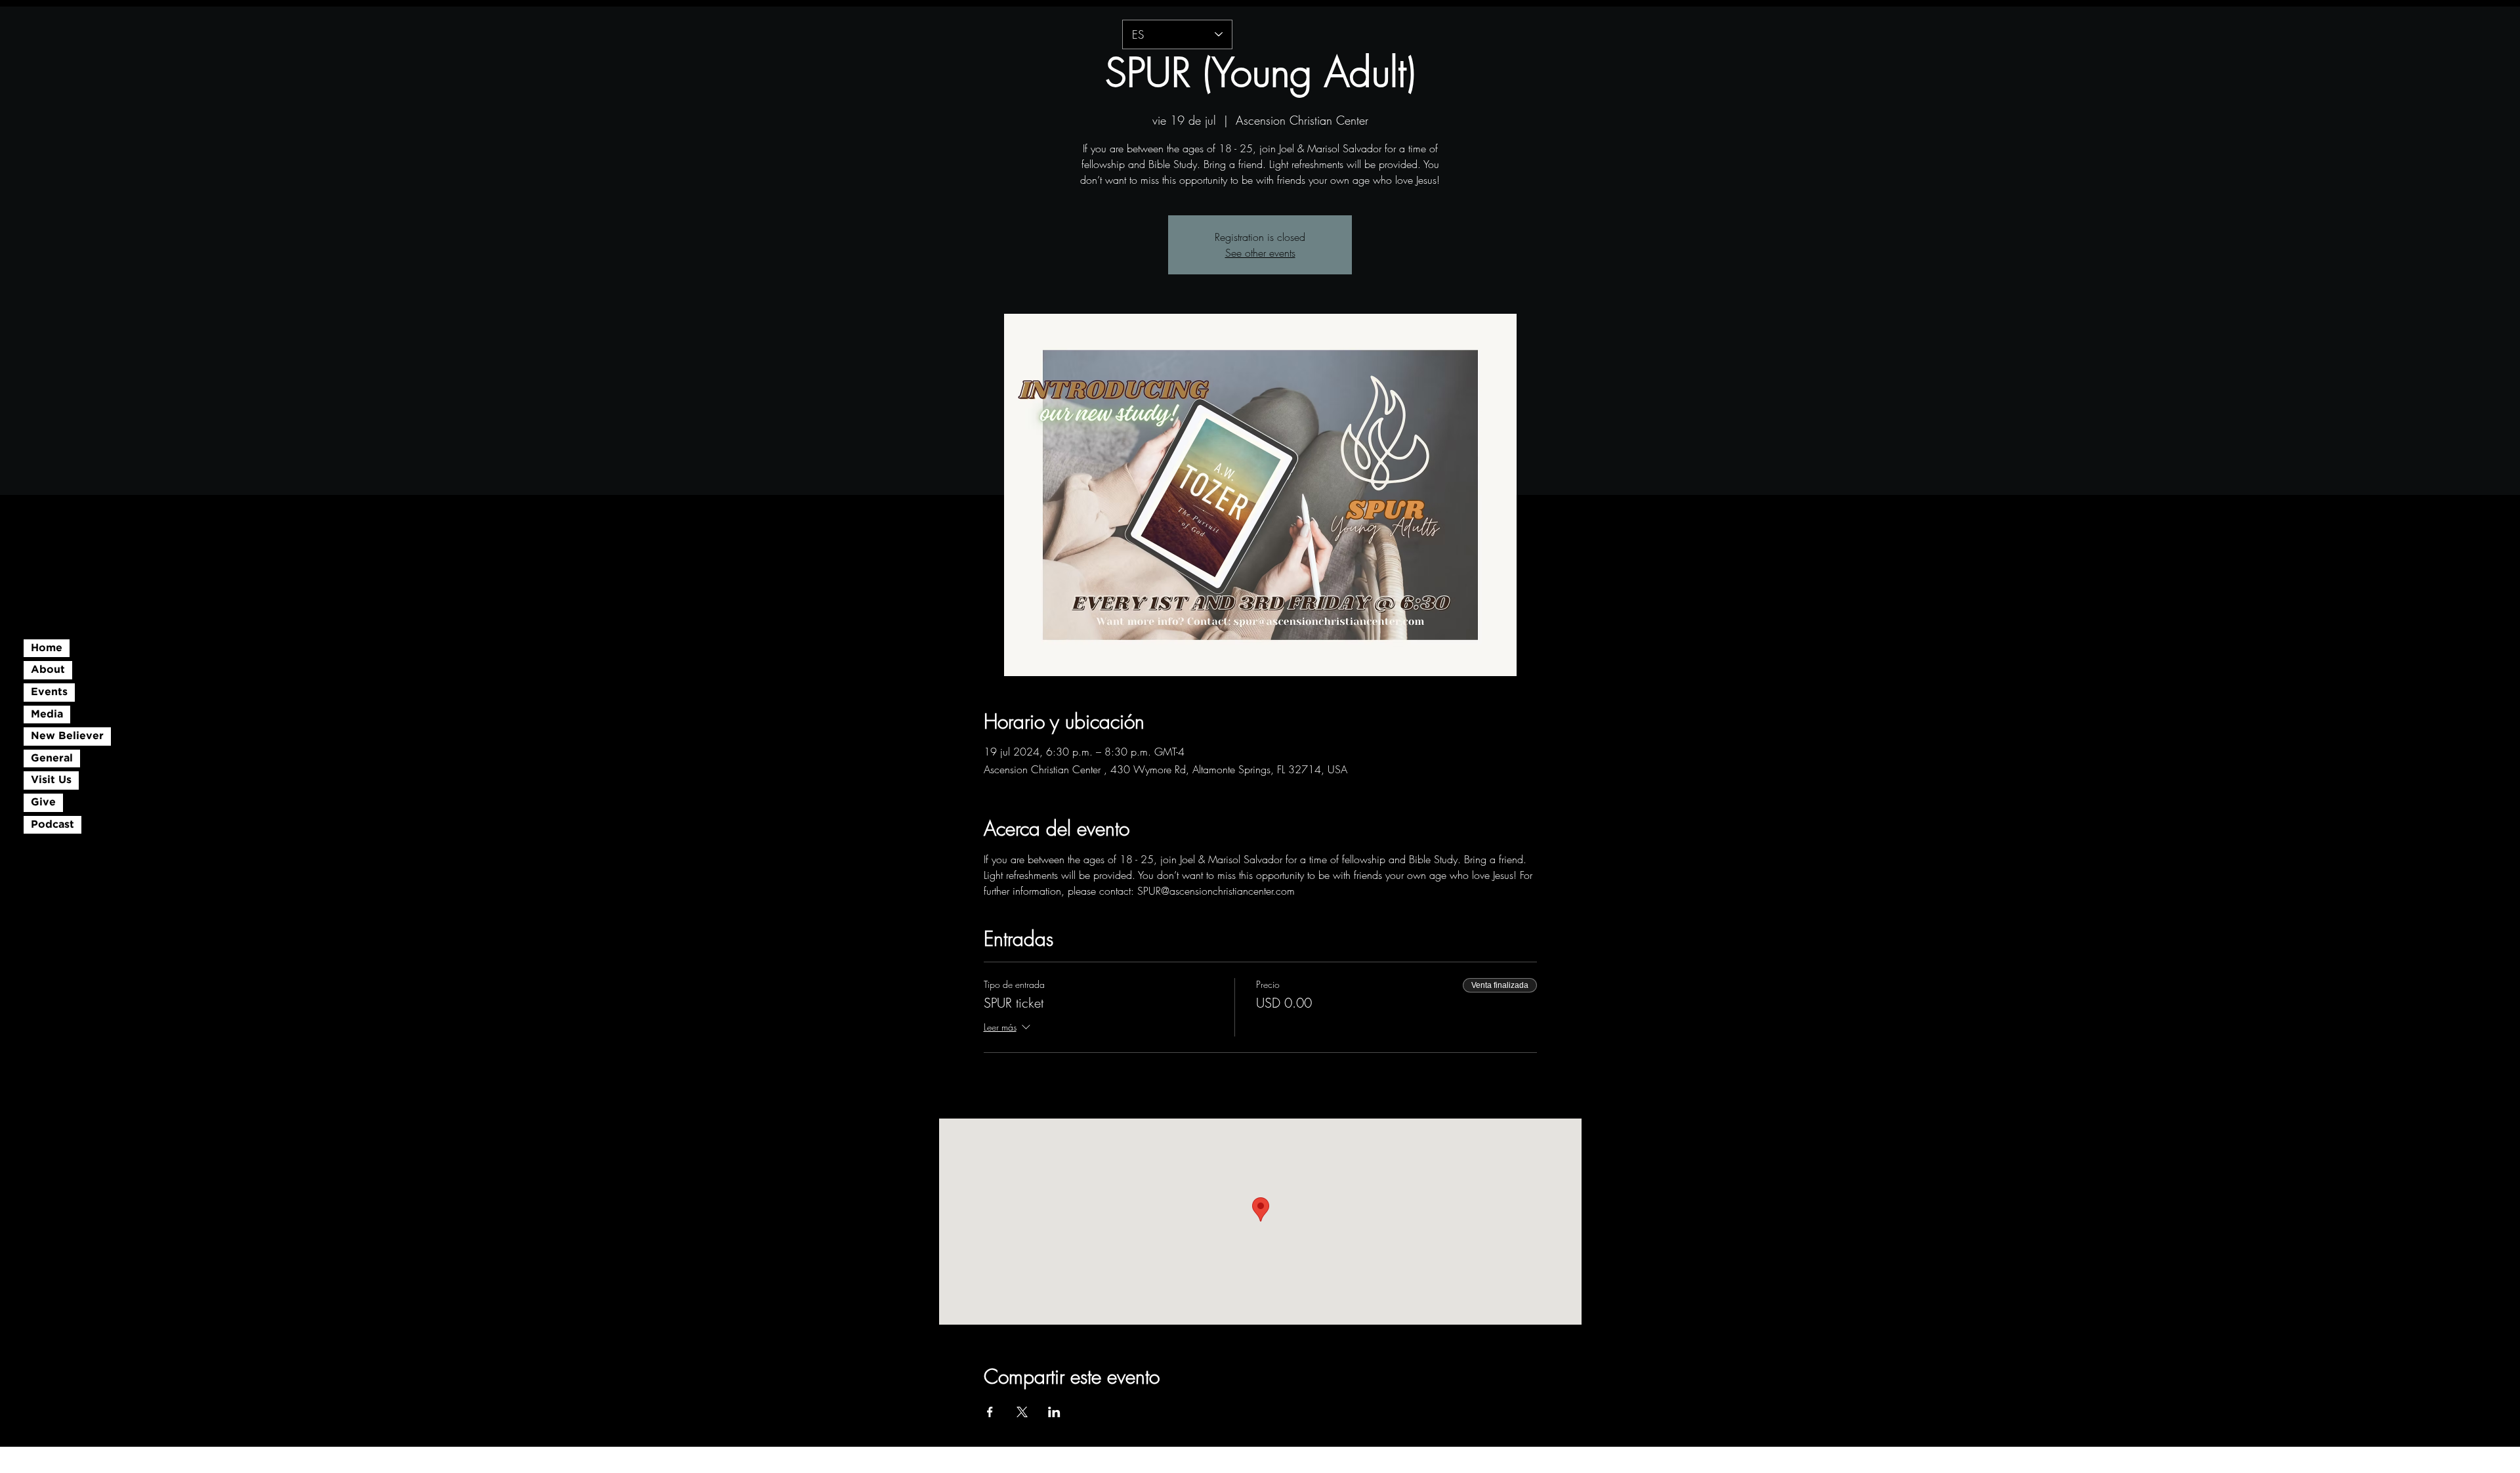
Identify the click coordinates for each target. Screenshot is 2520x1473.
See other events (1260, 253)
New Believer (67, 736)
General (52, 758)
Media (47, 715)
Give (43, 802)
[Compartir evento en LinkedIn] (1054, 1412)
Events (49, 692)
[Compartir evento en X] (1022, 1412)
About (48, 670)
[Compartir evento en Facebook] (990, 1412)
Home (47, 648)
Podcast (52, 825)
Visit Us (51, 780)
